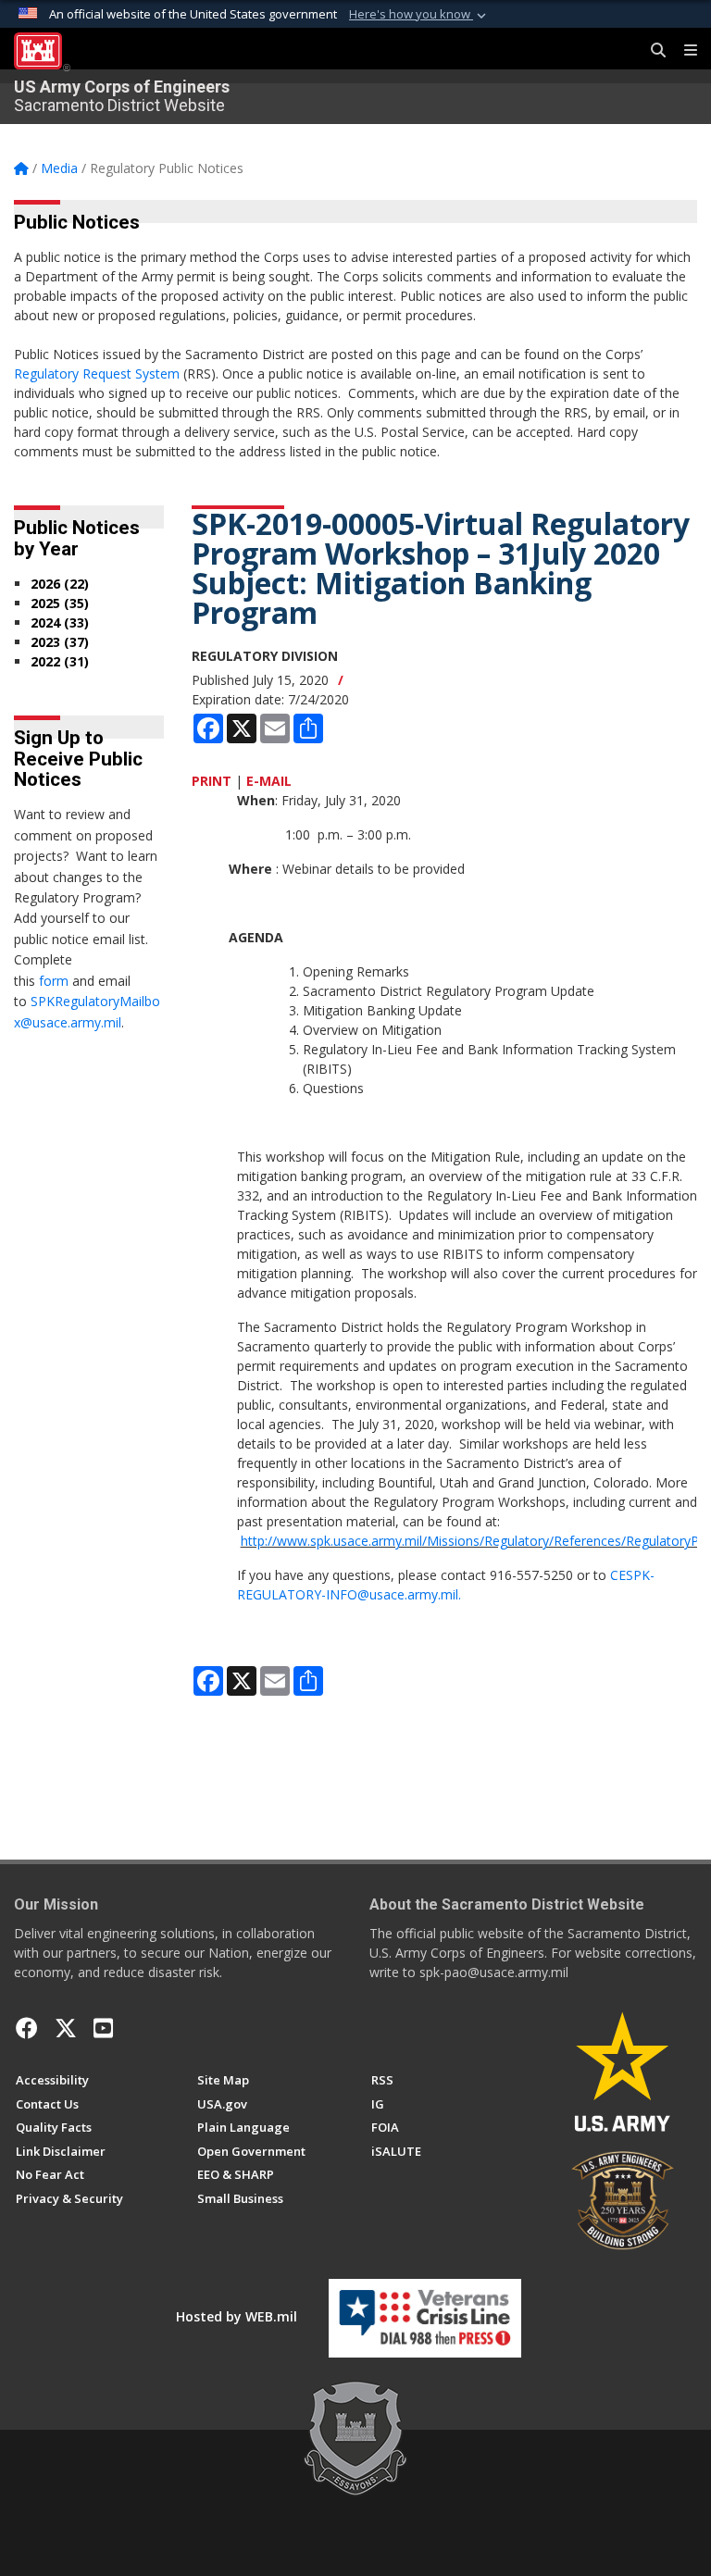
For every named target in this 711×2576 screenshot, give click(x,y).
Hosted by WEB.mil (237, 2316)
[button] (419, 15)
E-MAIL (269, 781)
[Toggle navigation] (683, 51)
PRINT (212, 781)
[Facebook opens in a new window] (27, 2028)
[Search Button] (652, 51)
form (54, 981)
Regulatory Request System (97, 373)
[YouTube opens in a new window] (103, 2028)
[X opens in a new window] (66, 2028)
